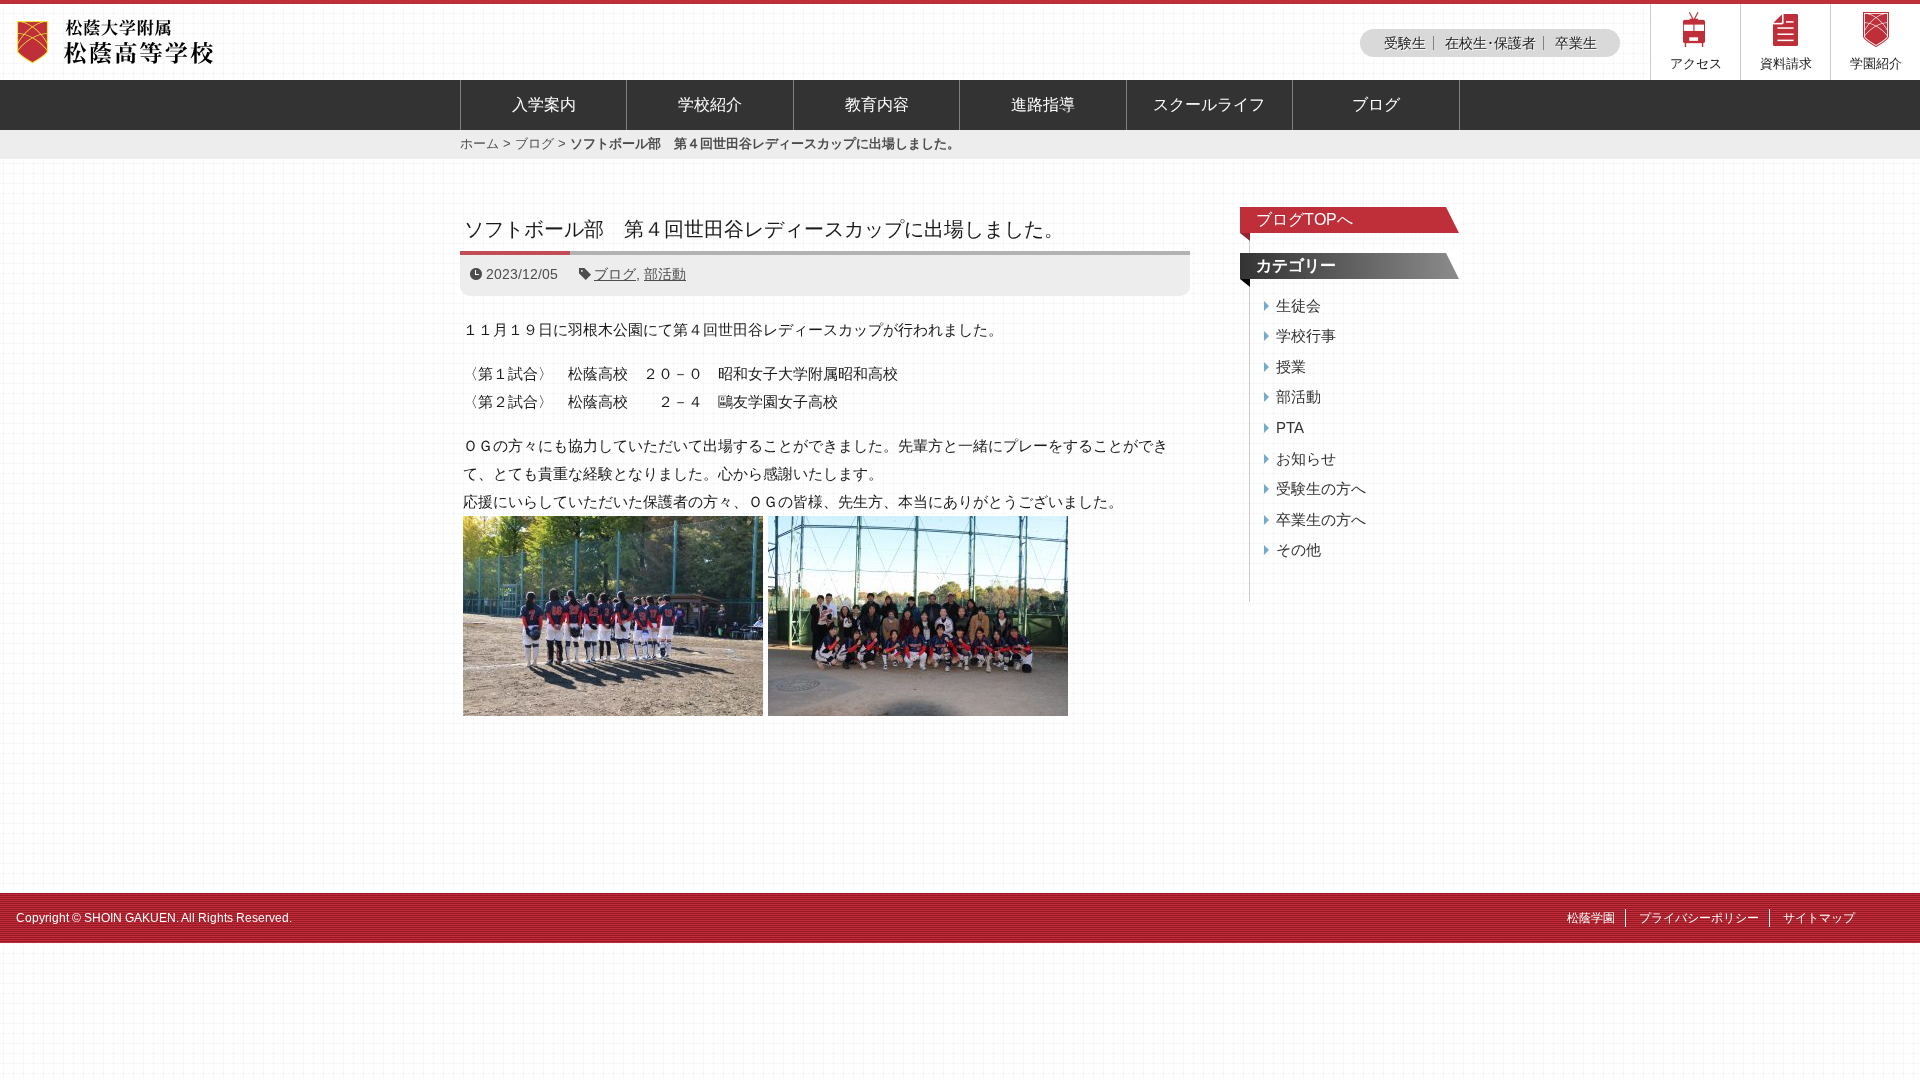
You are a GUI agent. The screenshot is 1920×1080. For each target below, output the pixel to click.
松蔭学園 (1591, 918)
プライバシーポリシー (1699, 918)
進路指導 (1043, 104)
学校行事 (1306, 335)
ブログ (1376, 104)
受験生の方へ (1321, 488)
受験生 (1405, 43)
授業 (1291, 366)
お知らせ (1306, 458)
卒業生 (1576, 43)
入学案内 (544, 104)
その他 (1298, 549)
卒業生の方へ (1321, 519)
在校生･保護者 (1490, 43)
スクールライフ (1209, 104)
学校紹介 (710, 104)
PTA (1290, 427)
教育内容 (877, 104)
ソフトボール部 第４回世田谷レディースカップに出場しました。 (764, 229)
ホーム (479, 143)
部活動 (665, 274)
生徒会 (1298, 305)
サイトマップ (1819, 918)
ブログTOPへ (1304, 219)
